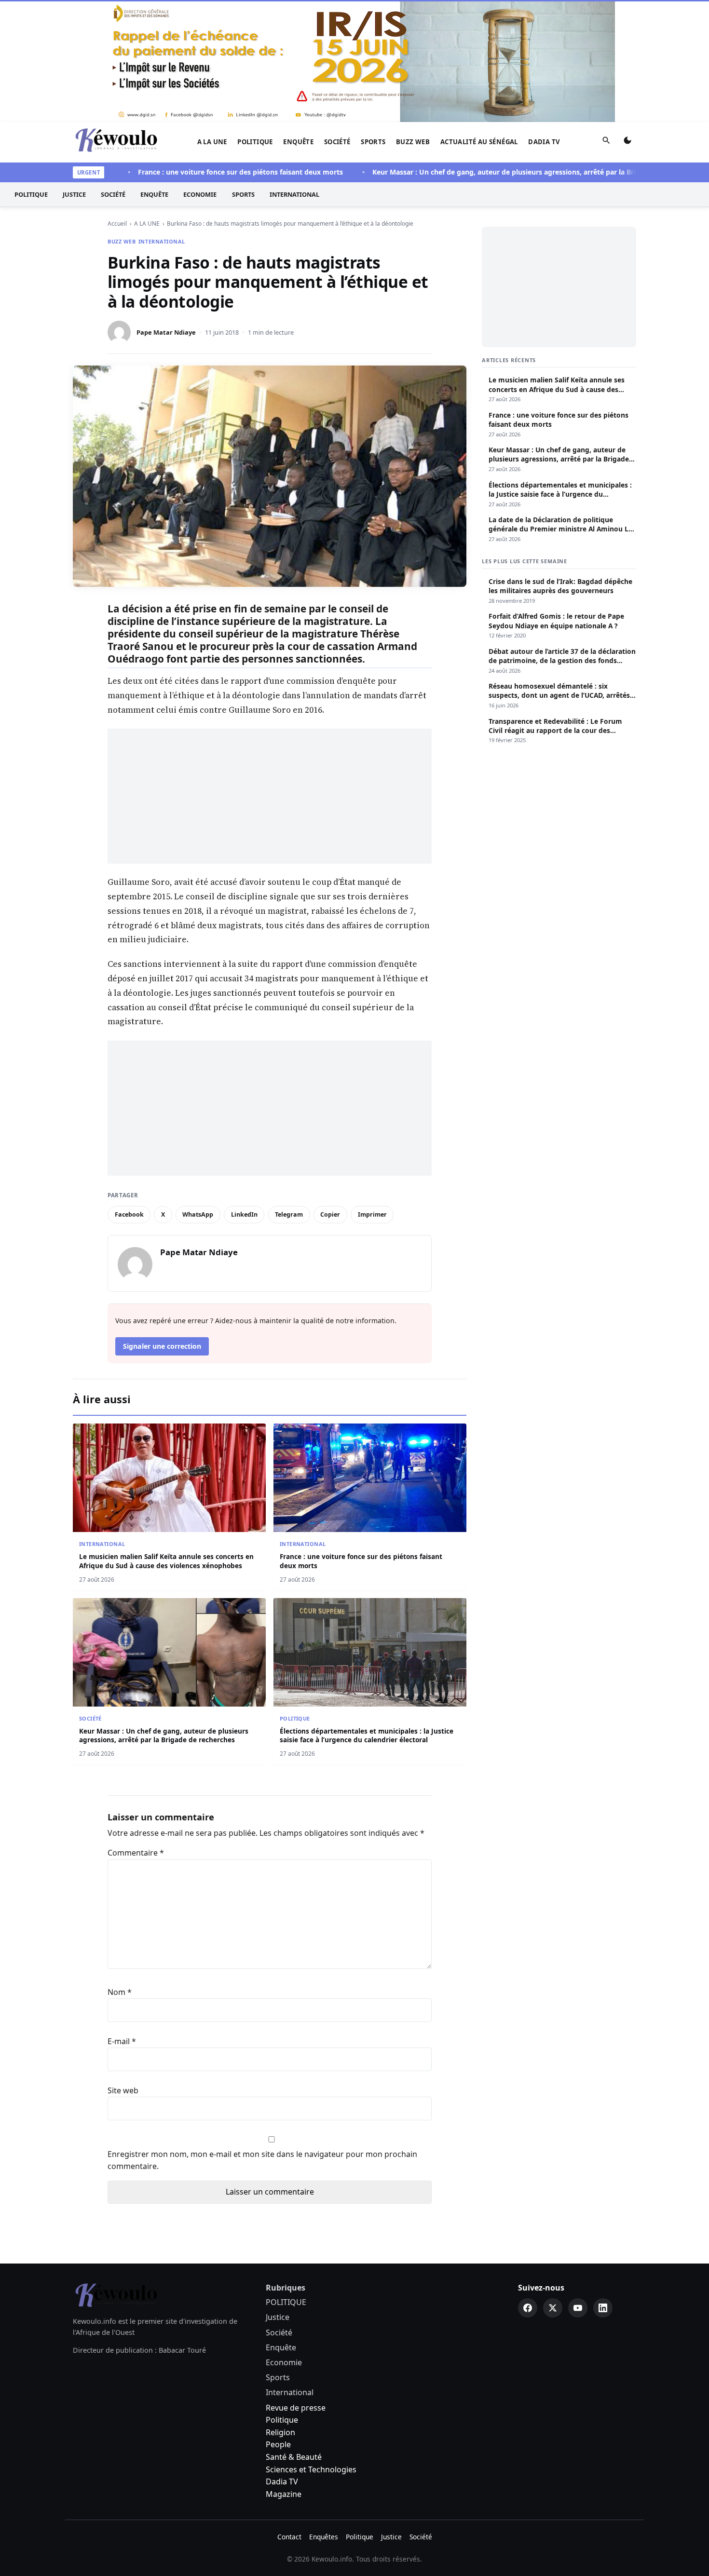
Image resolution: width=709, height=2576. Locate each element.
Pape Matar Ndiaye (166, 332)
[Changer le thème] (627, 142)
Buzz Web (413, 142)
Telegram (289, 1214)
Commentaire (136, 1853)
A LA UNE (212, 142)
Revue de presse (296, 2408)
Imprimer (372, 1214)
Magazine (284, 2494)
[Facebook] (528, 2308)
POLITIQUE (255, 142)
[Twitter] (553, 2308)
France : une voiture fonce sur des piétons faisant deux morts (203, 172)
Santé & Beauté (294, 2457)
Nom (120, 1992)
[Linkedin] (603, 2308)
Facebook (129, 1214)
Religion (280, 2432)
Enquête (298, 142)
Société (337, 142)
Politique (282, 2420)
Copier (330, 1214)
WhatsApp (198, 1214)
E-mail (122, 2041)
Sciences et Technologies (311, 2469)
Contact (289, 2537)
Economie (200, 194)
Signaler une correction (162, 1346)
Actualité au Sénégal (479, 142)
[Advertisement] (270, 796)
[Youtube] (578, 2308)
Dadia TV (544, 142)
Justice (74, 194)
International (294, 194)
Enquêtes (324, 2537)
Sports (373, 142)
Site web (123, 2090)
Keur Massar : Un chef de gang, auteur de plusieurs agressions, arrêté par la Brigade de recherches (499, 172)
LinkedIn (244, 1214)
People (278, 2444)
